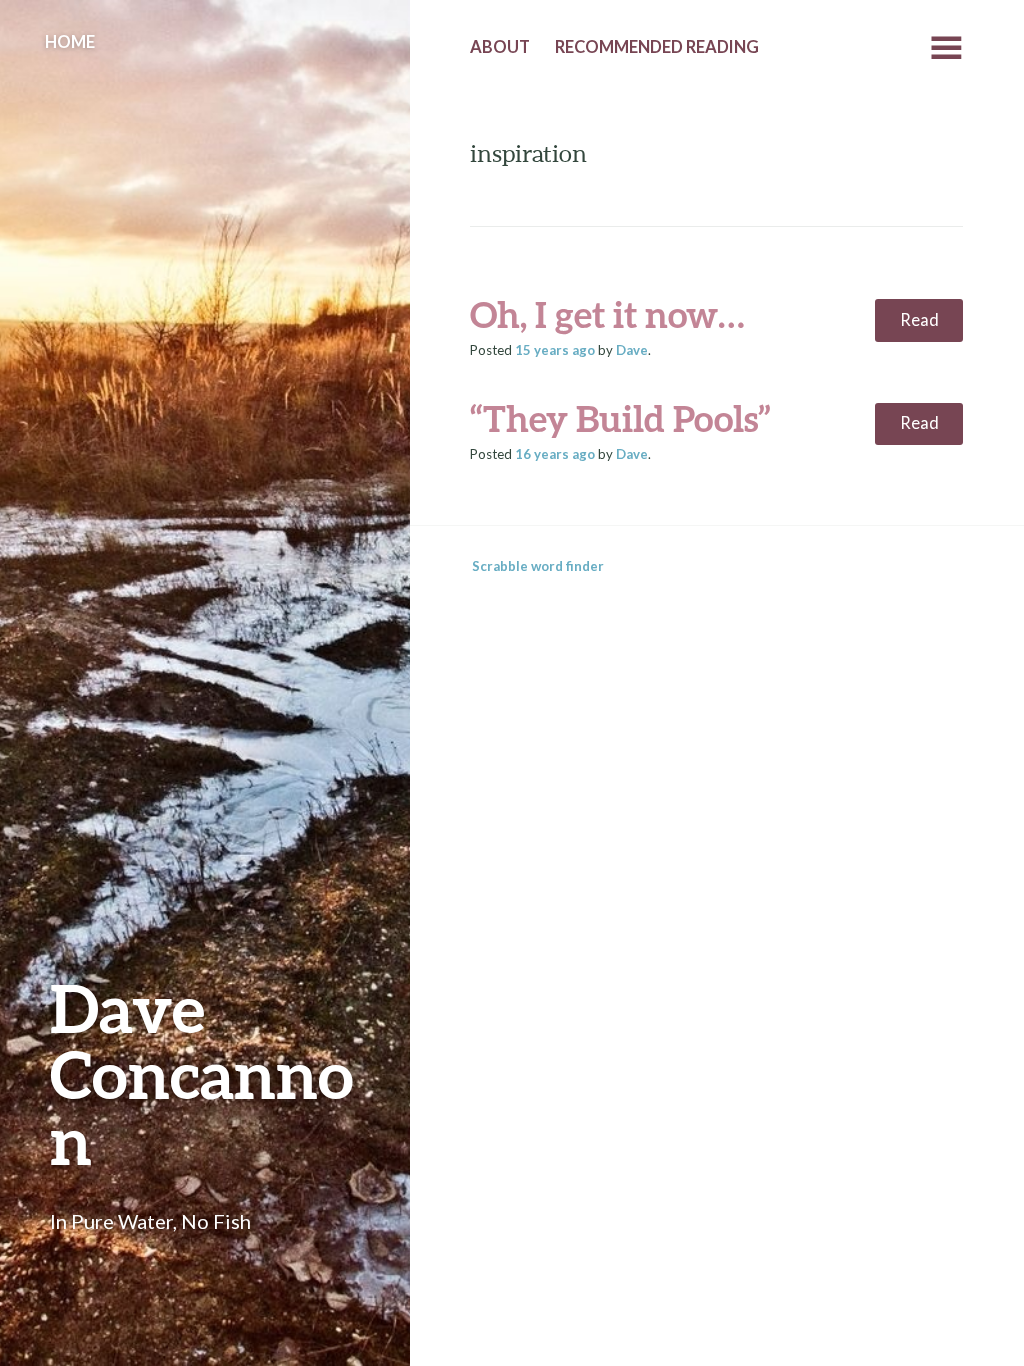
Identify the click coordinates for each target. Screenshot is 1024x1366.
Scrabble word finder (538, 566)
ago (555, 350)
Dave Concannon (202, 1073)
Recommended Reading (657, 47)
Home (70, 42)
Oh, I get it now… (607, 314)
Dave (632, 350)
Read (919, 320)
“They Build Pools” (620, 418)
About (500, 47)
